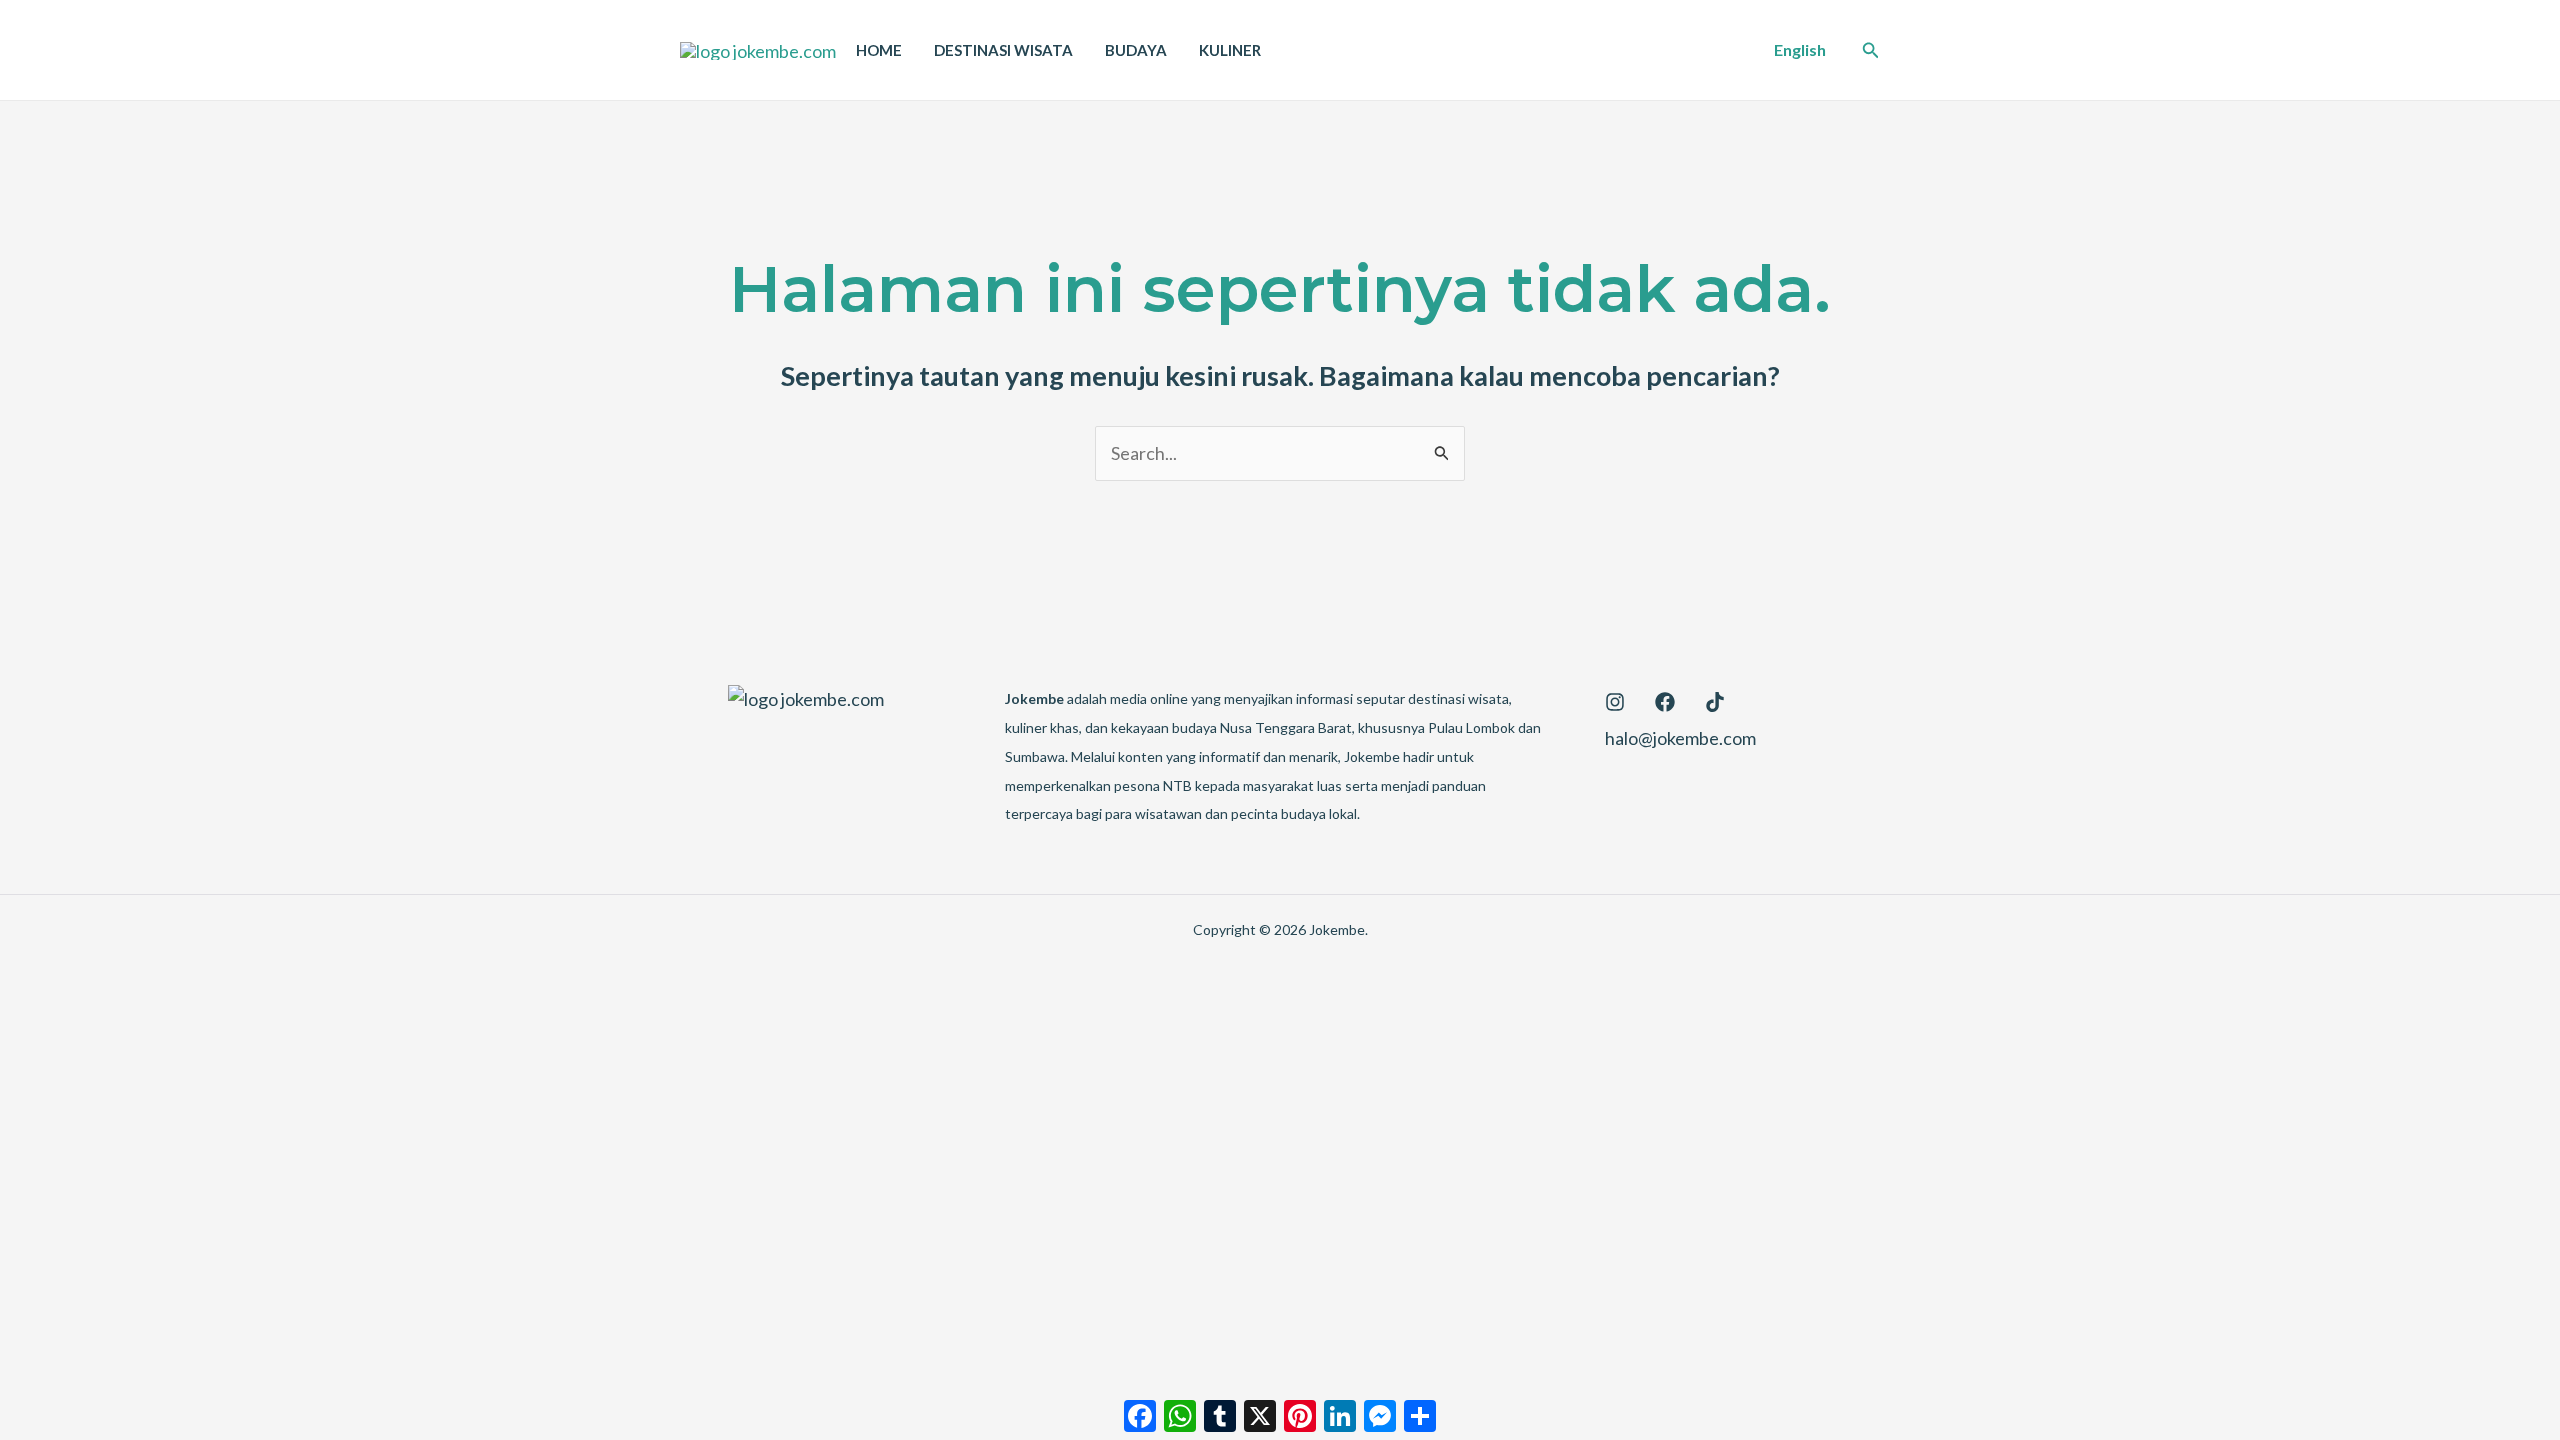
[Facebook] (1665, 702)
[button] (1800, 50)
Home (879, 50)
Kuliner (1230, 50)
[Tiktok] (1715, 702)
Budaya (1136, 50)
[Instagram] (1615, 702)
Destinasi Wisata (1003, 50)
